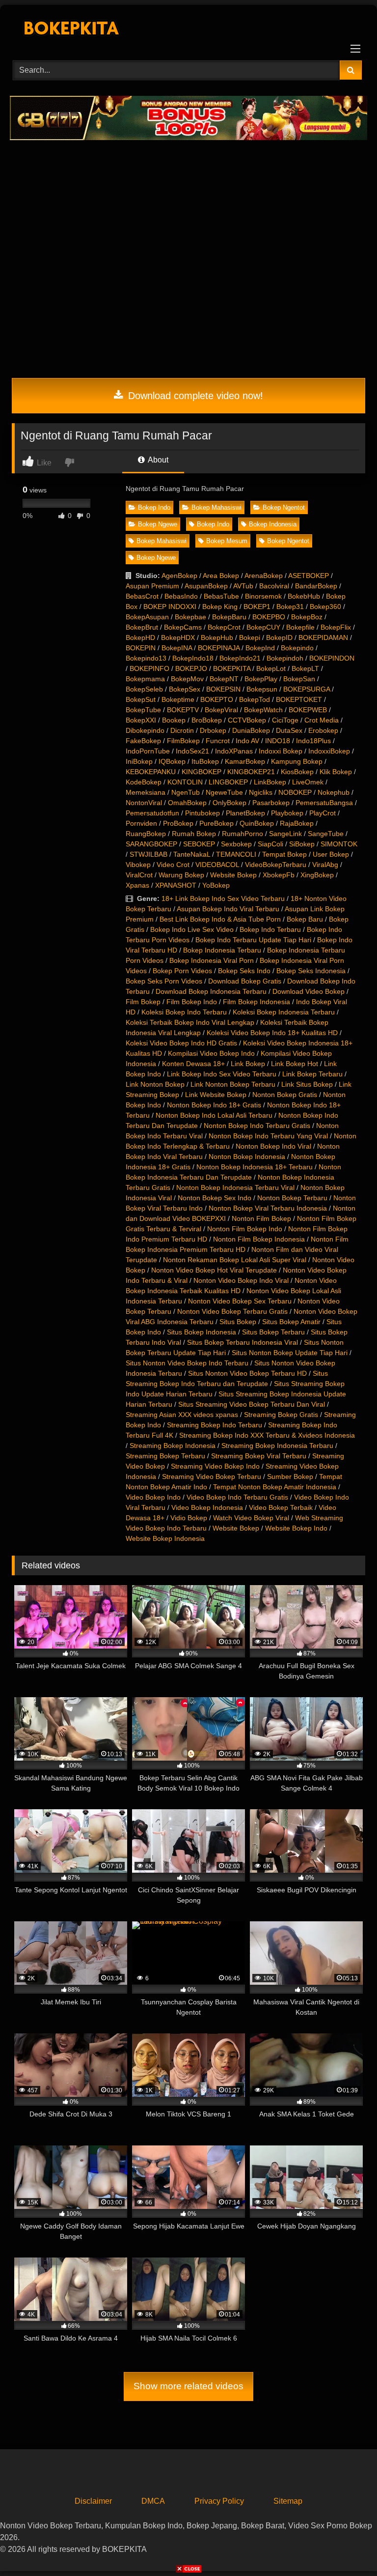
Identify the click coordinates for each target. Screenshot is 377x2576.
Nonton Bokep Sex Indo (215, 1198)
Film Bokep (143, 1002)
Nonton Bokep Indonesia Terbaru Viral (235, 1187)
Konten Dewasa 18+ (193, 1064)
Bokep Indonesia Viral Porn (212, 960)
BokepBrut (142, 627)
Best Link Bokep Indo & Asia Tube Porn (220, 919)
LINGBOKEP (228, 782)
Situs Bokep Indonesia (202, 1332)
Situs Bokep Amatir (291, 1322)
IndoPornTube (148, 751)
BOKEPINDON (332, 658)
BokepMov (187, 679)
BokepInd (260, 648)
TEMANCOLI (236, 854)
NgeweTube (224, 792)
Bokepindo (297, 648)
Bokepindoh (285, 658)
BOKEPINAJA (219, 648)
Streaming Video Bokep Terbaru (212, 1476)
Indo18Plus (313, 741)
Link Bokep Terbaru (312, 1074)
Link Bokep (248, 1064)
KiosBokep (297, 772)
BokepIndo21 (240, 658)
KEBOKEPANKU (151, 772)
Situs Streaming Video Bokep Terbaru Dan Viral (252, 1404)
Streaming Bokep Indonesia (173, 1446)
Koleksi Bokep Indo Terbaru (184, 1012)
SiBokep (302, 844)
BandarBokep (316, 586)
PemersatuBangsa (324, 803)
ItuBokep (205, 761)
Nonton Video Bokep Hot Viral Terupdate (214, 1270)
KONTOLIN (185, 782)
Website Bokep (233, 875)
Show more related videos (188, 2386)
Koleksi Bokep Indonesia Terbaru (284, 1012)
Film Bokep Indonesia (256, 1002)
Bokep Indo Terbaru (270, 929)
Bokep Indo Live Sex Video (192, 929)
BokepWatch (263, 710)
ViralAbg (325, 865)
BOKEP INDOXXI (170, 607)
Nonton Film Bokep (261, 1218)
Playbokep (287, 813)
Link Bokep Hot (295, 1064)
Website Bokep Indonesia (165, 1538)
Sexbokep (236, 844)
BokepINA (177, 648)
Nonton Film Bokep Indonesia (259, 1239)
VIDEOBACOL (217, 865)
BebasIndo (181, 596)
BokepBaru (229, 617)
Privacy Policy (219, 2501)
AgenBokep (179, 576)
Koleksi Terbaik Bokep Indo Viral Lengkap (190, 1022)
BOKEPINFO (149, 668)
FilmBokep (183, 741)
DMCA (153, 2501)
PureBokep (216, 823)
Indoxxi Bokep (281, 751)
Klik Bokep (336, 772)
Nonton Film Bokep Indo (245, 1229)
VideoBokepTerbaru (276, 865)
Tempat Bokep (284, 854)
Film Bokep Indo (192, 1002)
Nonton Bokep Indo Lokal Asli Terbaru (214, 1115)
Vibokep (138, 865)
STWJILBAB (148, 854)
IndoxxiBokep (329, 751)
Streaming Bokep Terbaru (165, 1456)
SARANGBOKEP (151, 844)
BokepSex (185, 689)
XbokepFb (279, 875)
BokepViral (221, 710)
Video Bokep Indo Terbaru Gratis (237, 1497)
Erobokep (323, 730)
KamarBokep (245, 761)
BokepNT (224, 679)
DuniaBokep (251, 730)
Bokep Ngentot (284, 507)
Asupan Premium (152, 586)
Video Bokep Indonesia (207, 1507)
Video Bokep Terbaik (281, 1507)
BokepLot (271, 668)
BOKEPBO (269, 617)
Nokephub (334, 792)
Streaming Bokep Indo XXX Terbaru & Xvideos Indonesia (267, 1435)
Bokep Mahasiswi (216, 507)
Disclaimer (93, 2501)
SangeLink (285, 834)
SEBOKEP (199, 844)
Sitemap (288, 2501)
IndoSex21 (192, 751)
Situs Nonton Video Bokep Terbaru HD (247, 1373)
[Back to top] (347, 2547)
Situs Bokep (238, 1322)
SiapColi (270, 844)
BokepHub (217, 637)
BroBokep (207, 720)
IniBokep (139, 761)
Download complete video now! (194, 396)
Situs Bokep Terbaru (273, 1332)
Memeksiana (146, 792)
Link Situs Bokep (307, 1084)
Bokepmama (145, 679)
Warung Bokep (181, 875)
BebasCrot (142, 596)
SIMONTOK (339, 844)
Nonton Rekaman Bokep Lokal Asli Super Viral (235, 1260)
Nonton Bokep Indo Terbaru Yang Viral (268, 1136)
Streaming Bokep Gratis (281, 1415)
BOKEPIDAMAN (323, 637)
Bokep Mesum (227, 541)
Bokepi (250, 637)
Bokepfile (300, 627)
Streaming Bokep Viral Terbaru (259, 1456)
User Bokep (331, 854)
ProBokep (178, 823)
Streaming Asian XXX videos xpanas (182, 1415)
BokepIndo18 (193, 658)
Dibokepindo (145, 730)
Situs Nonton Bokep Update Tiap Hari (290, 1353)
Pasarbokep (271, 803)
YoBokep (216, 885)
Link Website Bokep (216, 1095)
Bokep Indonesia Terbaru (222, 950)
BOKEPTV (183, 710)
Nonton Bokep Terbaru (292, 1198)
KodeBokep (144, 782)
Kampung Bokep (297, 761)
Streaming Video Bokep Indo (215, 1466)
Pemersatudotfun (152, 813)
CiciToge (285, 720)
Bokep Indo (154, 507)
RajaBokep (297, 823)
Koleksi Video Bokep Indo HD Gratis (181, 1043)
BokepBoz (307, 617)
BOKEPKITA (232, 668)
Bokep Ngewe (158, 524)
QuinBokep (257, 823)
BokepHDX (178, 637)
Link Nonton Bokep (155, 1084)
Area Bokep (221, 576)
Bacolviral (274, 586)
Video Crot (173, 865)
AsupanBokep (206, 586)
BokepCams (183, 627)
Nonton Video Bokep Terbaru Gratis (232, 1311)
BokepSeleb (144, 689)
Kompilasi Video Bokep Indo (211, 1053)
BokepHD (140, 637)
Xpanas (137, 885)
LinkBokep (270, 782)
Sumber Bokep (290, 1476)
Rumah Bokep (194, 834)
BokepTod (255, 699)
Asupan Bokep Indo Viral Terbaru (228, 909)
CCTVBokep (247, 720)
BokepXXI (141, 720)
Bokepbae (190, 617)
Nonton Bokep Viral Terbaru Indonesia (268, 1208)
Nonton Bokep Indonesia (247, 1157)
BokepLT (305, 668)
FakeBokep (143, 741)
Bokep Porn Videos (182, 971)
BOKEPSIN (223, 689)
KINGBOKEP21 (251, 772)
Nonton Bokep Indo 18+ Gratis (214, 1105)
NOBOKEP (295, 792)
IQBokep (172, 761)
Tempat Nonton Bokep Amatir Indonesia (275, 1487)
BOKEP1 (257, 607)
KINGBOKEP (202, 772)
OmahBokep (187, 803)
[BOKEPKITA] (188, 29)
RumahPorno (242, 834)
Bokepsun (262, 689)
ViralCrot (139, 875)
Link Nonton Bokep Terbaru (233, 1084)
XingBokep (317, 875)
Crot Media (322, 720)
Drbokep (213, 730)
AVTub (243, 586)
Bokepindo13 (146, 658)
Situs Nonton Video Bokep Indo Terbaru (187, 1363)
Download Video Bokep (309, 991)
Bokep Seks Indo (244, 971)
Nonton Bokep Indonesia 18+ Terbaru (255, 1167)
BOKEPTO (217, 699)
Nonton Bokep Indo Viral (273, 1146)
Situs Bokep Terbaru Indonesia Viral (242, 1342)
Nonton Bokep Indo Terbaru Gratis (257, 1126)
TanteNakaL (192, 854)
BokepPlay (261, 679)
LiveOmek (308, 782)
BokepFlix (336, 627)
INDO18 (278, 741)
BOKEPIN (141, 648)
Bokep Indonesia (273, 524)
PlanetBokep (245, 813)
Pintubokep (202, 813)
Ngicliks (261, 792)
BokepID (279, 637)
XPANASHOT (176, 885)
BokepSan (299, 679)
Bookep (174, 720)
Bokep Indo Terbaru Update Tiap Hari (253, 940)
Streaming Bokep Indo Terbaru (215, 1425)
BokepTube (143, 710)
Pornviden (141, 823)
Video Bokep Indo (153, 1497)
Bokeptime (178, 699)
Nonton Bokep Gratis (285, 1095)
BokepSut (141, 699)
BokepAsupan (147, 617)
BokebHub (304, 596)
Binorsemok (263, 596)
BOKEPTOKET (299, 699)
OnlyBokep (229, 803)
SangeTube (326, 834)
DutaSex (289, 730)
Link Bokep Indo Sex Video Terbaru (222, 1074)
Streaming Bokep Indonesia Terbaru (277, 1446)
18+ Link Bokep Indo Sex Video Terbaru (223, 898)
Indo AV (247, 741)
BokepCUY (263, 627)
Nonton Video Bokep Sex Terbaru (240, 1301)
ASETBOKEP (309, 576)
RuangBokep (146, 834)
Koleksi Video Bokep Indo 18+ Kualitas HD (272, 1033)
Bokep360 (325, 607)
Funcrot (218, 741)
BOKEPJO (191, 668)
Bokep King (220, 607)
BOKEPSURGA (307, 689)
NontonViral (144, 803)
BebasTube (221, 596)
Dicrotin (182, 730)
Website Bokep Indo (296, 1528)
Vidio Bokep (189, 1518)
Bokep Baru (305, 919)
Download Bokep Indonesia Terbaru (211, 991)
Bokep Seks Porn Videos (164, 981)
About (157, 460)
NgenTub (186, 792)
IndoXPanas (234, 751)
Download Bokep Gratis (245, 981)
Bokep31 (290, 607)
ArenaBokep (264, 576)
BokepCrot (224, 627)
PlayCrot (323, 813)
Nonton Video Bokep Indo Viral (241, 1280)
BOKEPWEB (308, 710)
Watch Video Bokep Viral (251, 1518)
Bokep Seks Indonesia (311, 971)
